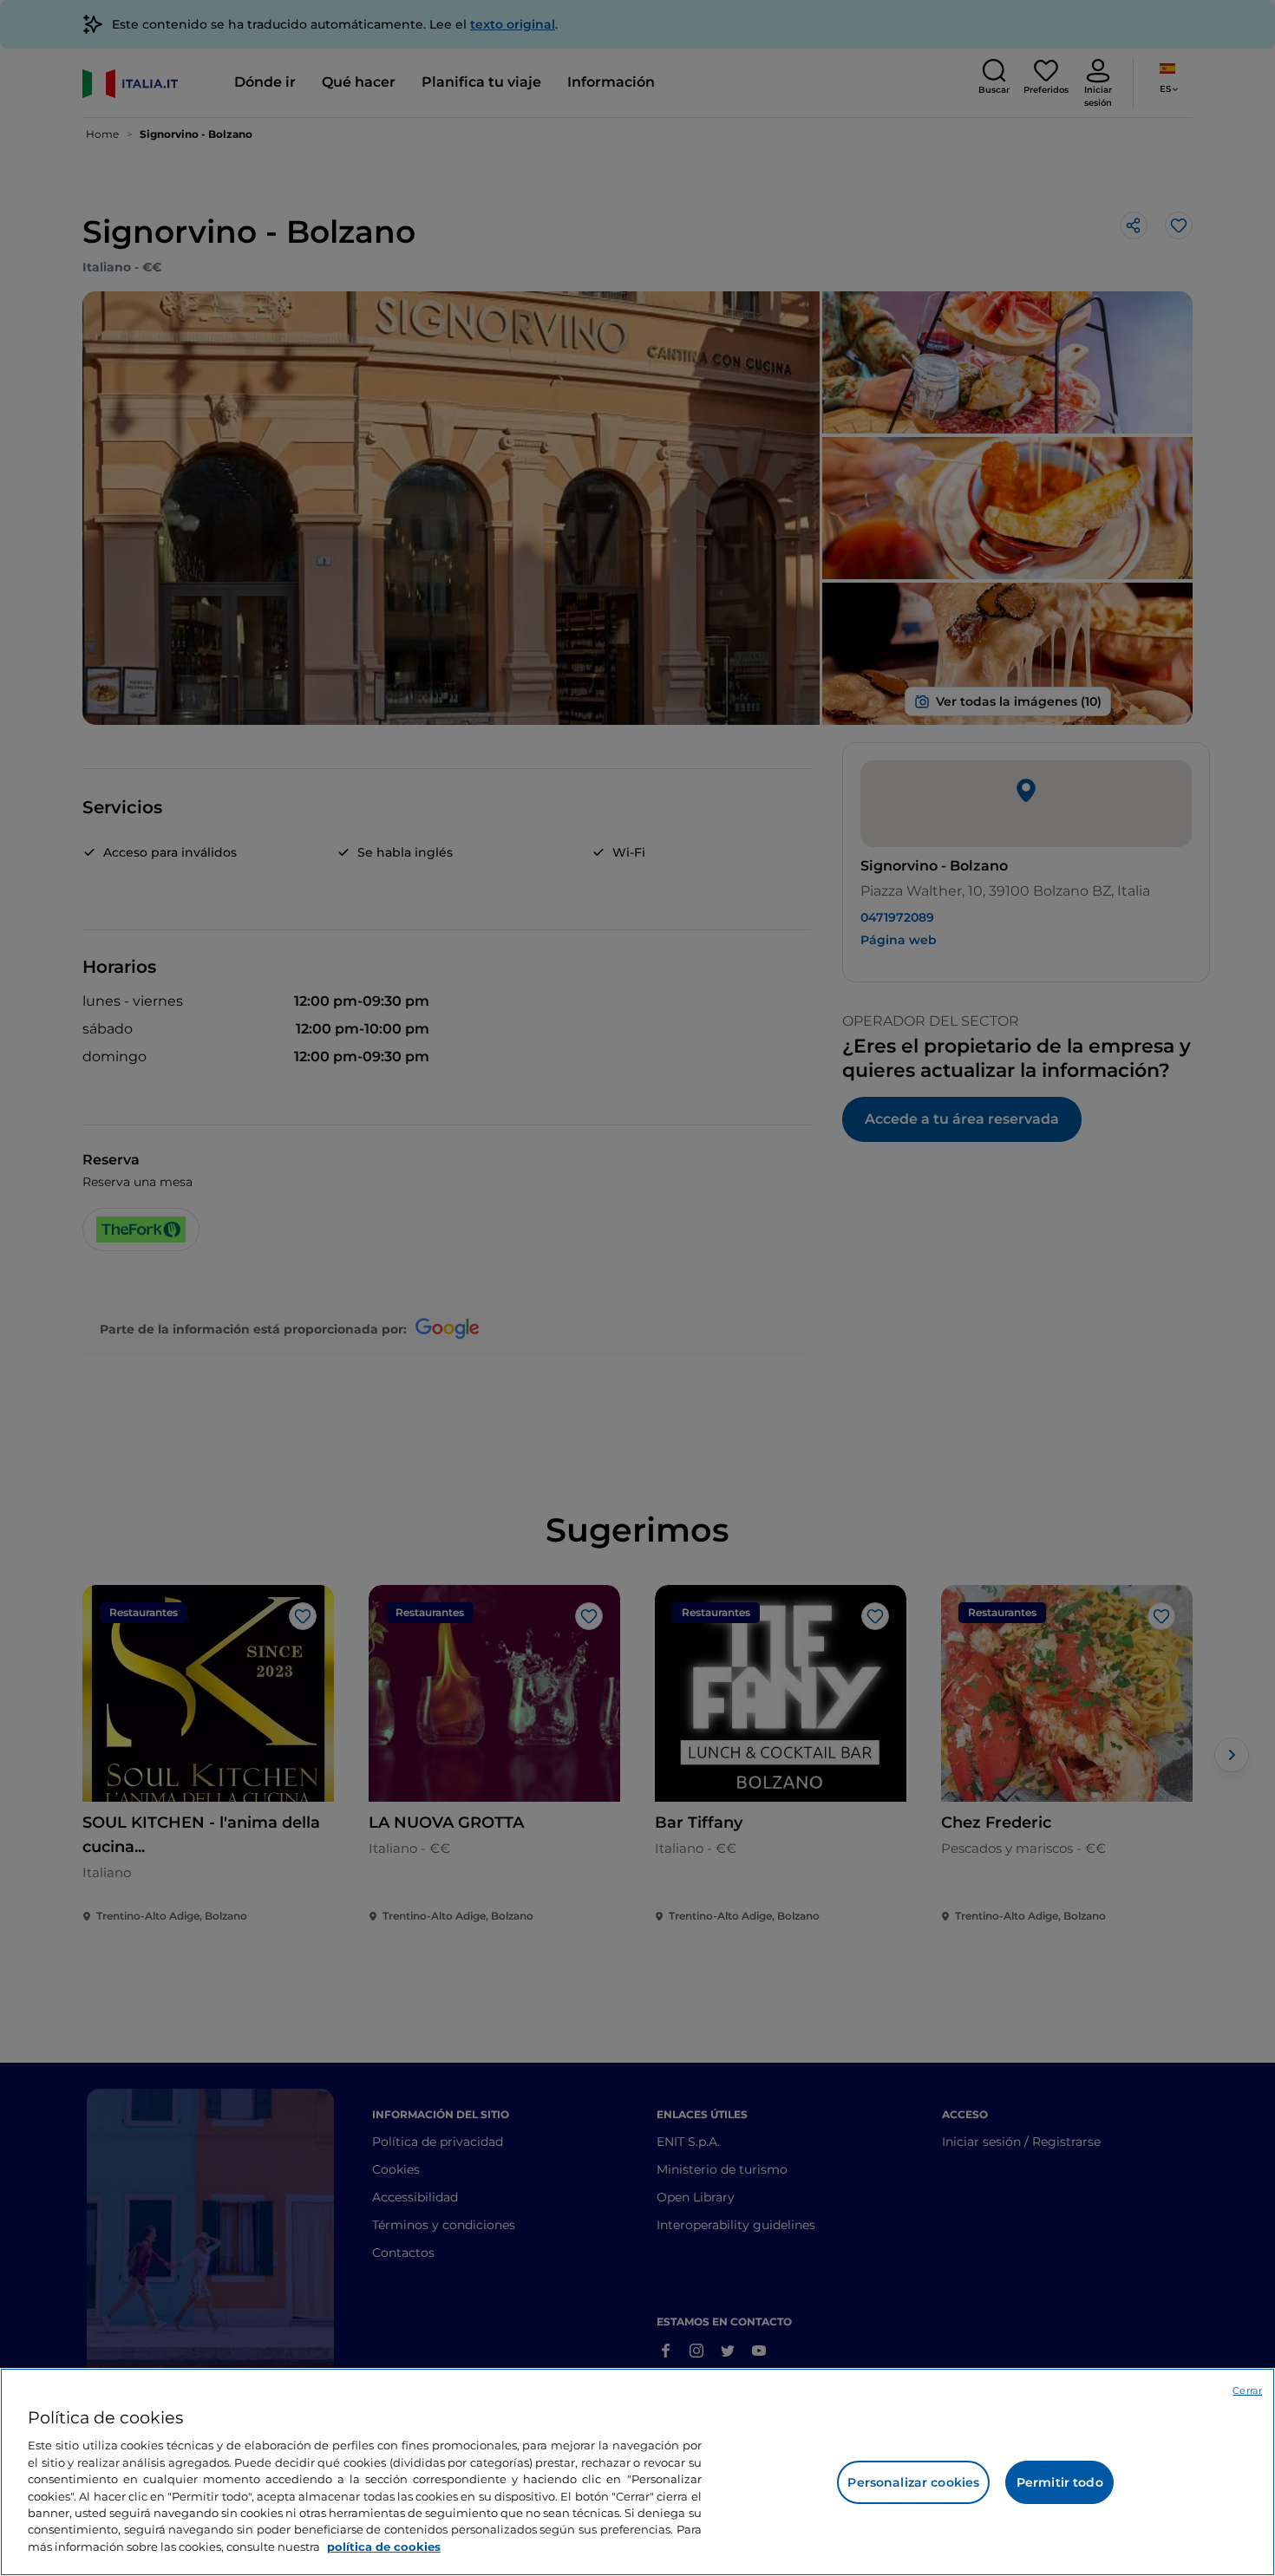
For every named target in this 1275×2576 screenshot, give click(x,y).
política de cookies (384, 2547)
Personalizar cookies (913, 2482)
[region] (637, 2472)
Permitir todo (1060, 2482)
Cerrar (1247, 2390)
